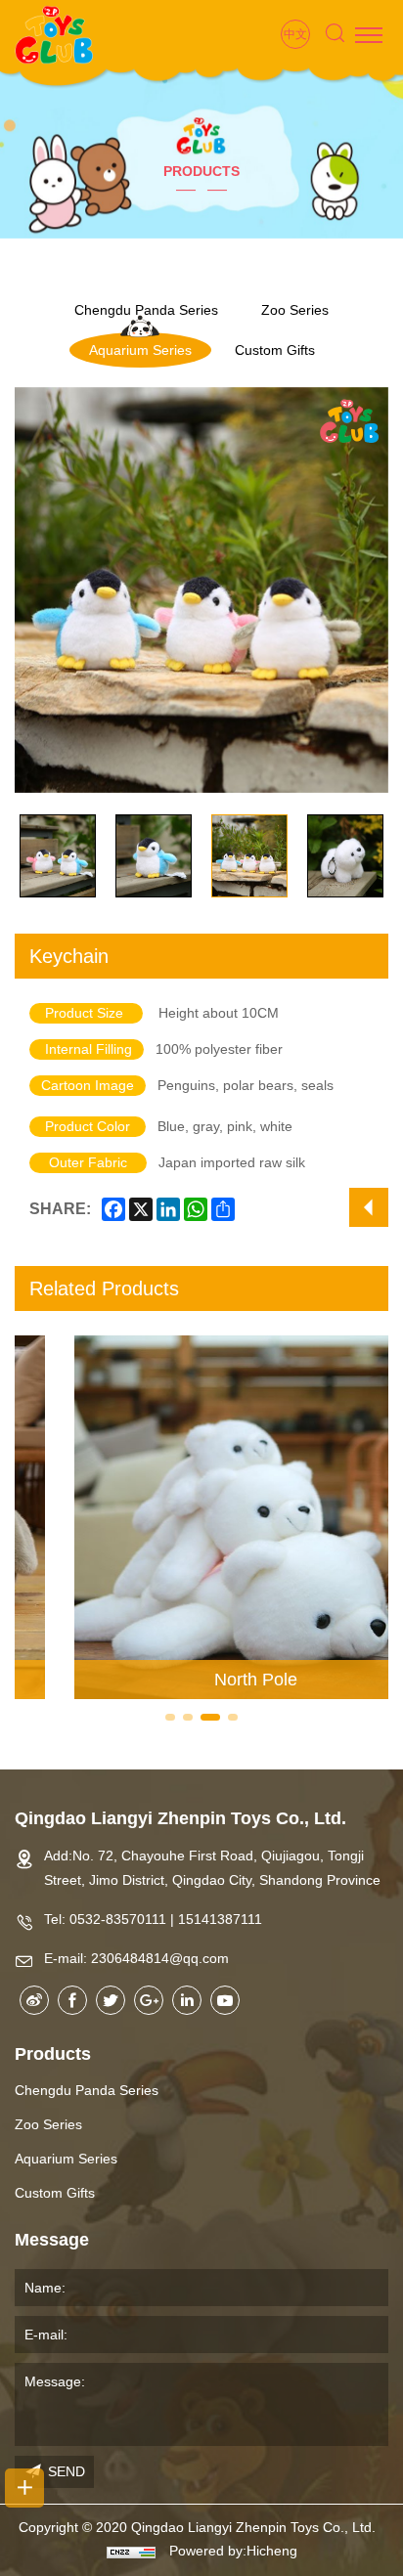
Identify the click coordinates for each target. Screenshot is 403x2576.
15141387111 (220, 1919)
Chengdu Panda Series (87, 2090)
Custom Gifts (275, 350)
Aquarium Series (140, 350)
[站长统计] (131, 2551)
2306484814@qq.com (160, 1958)
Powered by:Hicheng (233, 2551)
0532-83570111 (118, 1919)
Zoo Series (295, 310)
